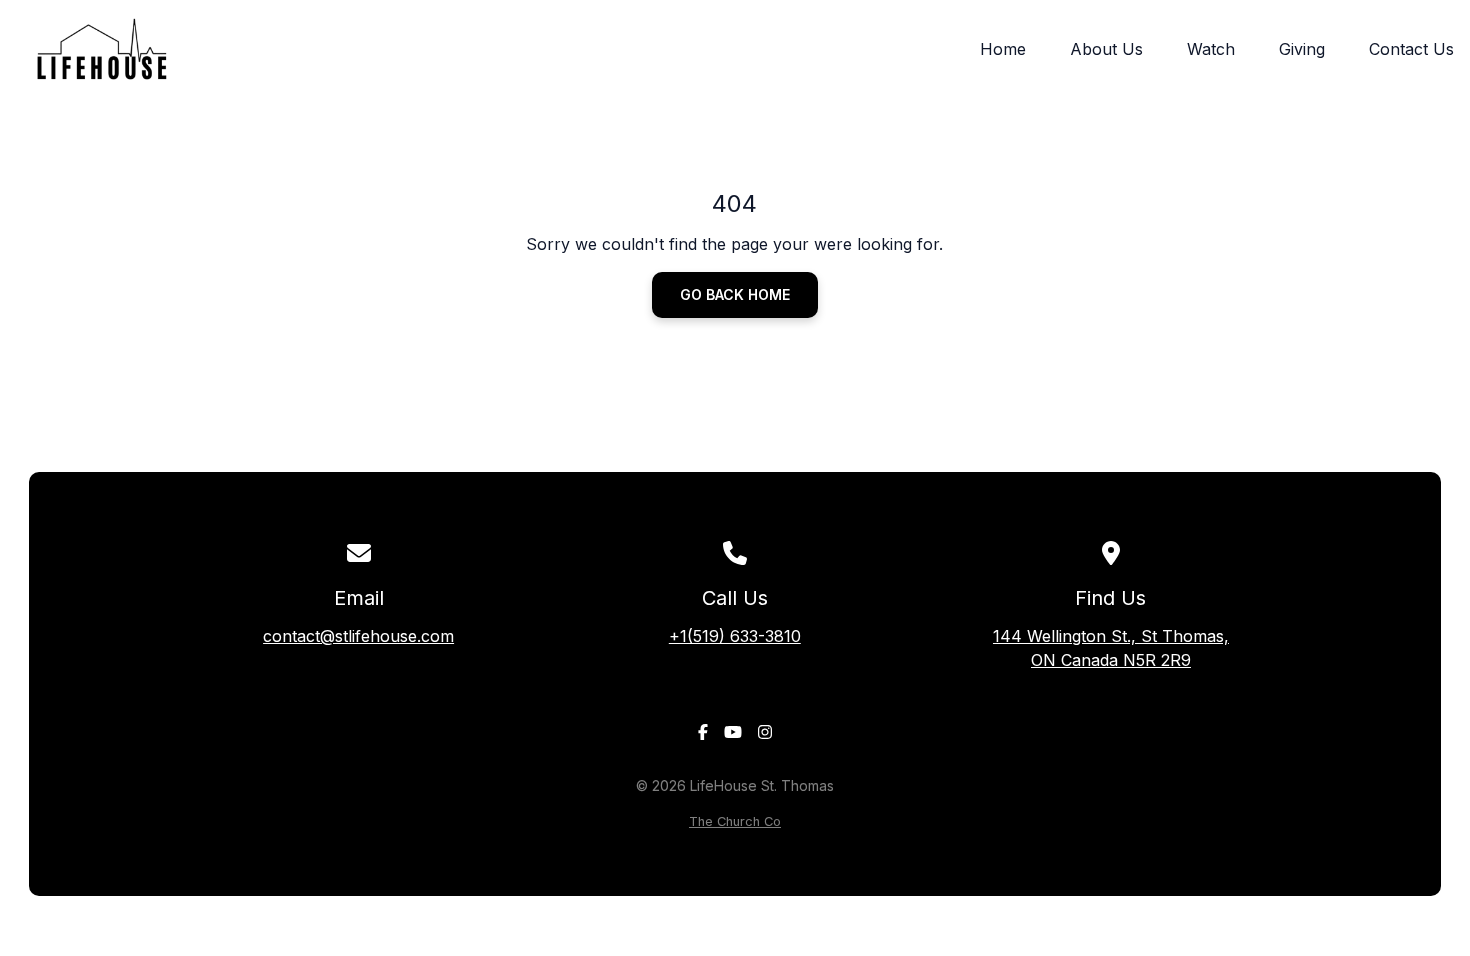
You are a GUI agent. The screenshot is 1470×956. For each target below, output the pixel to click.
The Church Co (735, 821)
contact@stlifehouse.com (358, 636)
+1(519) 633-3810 (735, 636)
